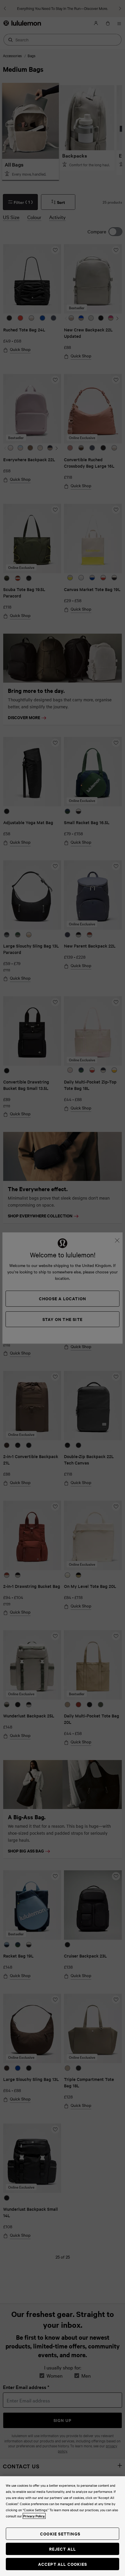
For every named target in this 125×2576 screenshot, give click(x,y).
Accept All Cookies (63, 2564)
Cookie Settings (60, 2534)
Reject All (63, 2549)
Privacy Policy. (34, 2516)
